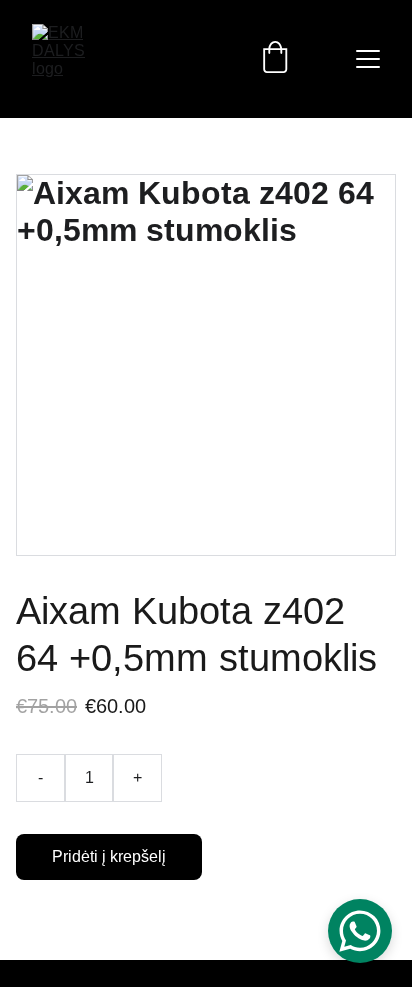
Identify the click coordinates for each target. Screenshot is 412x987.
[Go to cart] (275, 59)
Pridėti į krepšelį (109, 856)
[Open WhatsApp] (360, 931)
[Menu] (368, 59)
